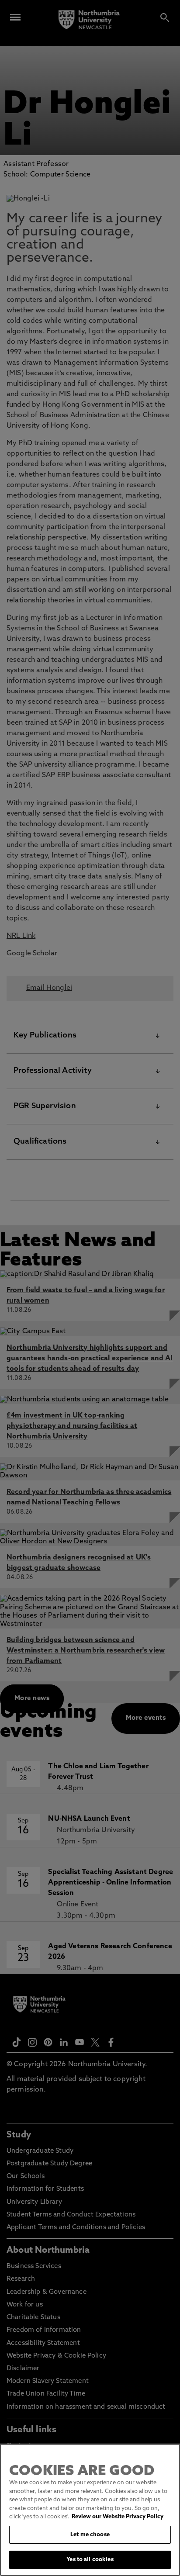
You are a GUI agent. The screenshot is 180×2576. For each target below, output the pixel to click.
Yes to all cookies (90, 2560)
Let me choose (90, 2535)
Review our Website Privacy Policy (118, 2517)
